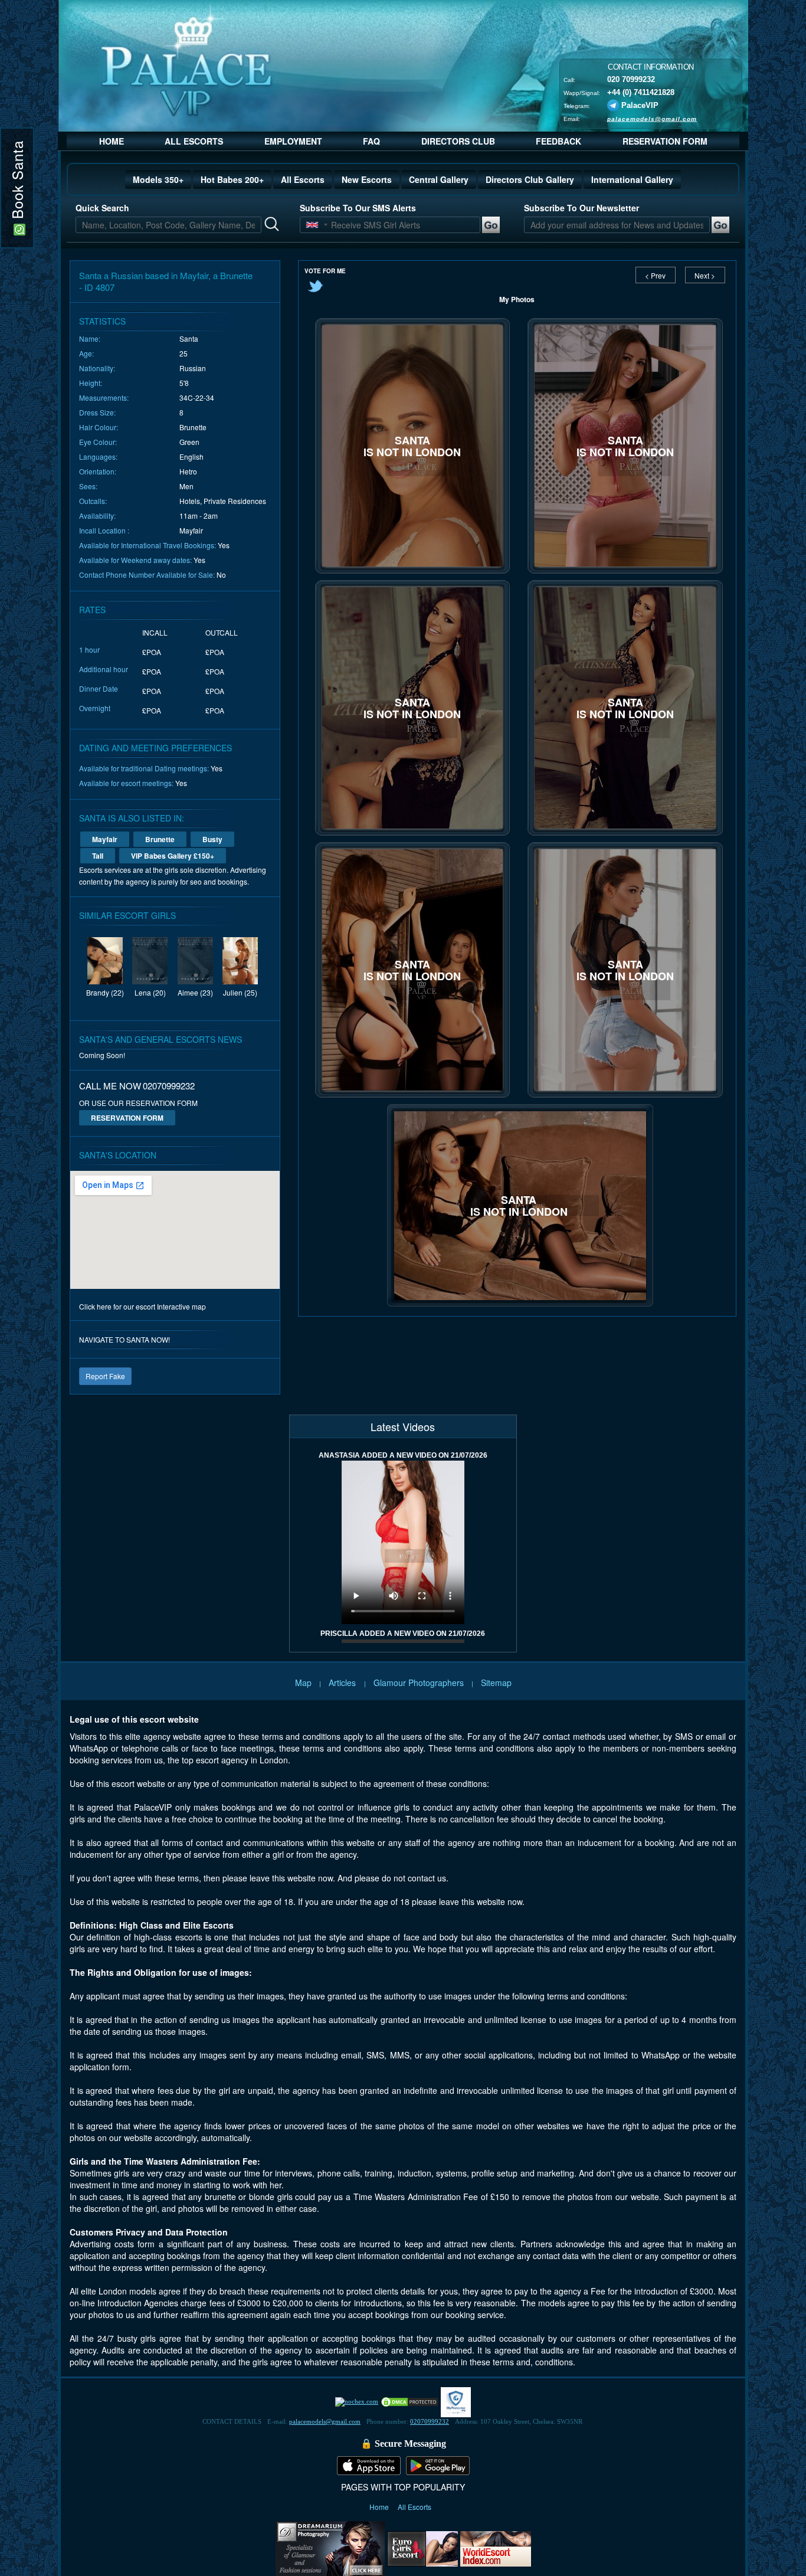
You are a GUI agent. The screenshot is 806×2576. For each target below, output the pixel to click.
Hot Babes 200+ (232, 179)
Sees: (88, 486)
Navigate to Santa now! (124, 1339)
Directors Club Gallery (530, 179)
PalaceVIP (640, 105)
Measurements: (104, 397)
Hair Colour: (99, 427)
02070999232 (430, 2421)
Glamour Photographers (419, 1683)
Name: (90, 338)
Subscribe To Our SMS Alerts (358, 208)
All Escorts (303, 179)
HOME (112, 141)
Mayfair (105, 839)
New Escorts (367, 179)
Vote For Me (325, 271)
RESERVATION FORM (665, 141)
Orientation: (98, 471)
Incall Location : (104, 530)
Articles (343, 1683)
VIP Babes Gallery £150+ (173, 856)
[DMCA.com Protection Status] (409, 2401)
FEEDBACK (558, 141)
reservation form (127, 1118)
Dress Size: (97, 412)
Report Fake (105, 1376)
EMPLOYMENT (293, 141)
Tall (98, 856)
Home (380, 2507)
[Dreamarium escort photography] (330, 2547)
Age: (86, 353)
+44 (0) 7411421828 (641, 92)
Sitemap (496, 1683)
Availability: (97, 515)
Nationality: (97, 368)
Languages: (98, 456)
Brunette (160, 839)
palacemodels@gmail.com (652, 118)
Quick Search (102, 208)
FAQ (371, 141)
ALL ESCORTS (194, 141)
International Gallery (632, 179)
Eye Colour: (98, 442)
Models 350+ (158, 179)
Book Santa (17, 182)
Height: (91, 383)
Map (303, 1683)
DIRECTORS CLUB (458, 141)
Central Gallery (439, 179)
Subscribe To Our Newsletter (581, 208)
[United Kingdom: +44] (312, 225)
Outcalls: (93, 501)
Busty (212, 839)
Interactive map (181, 1306)
